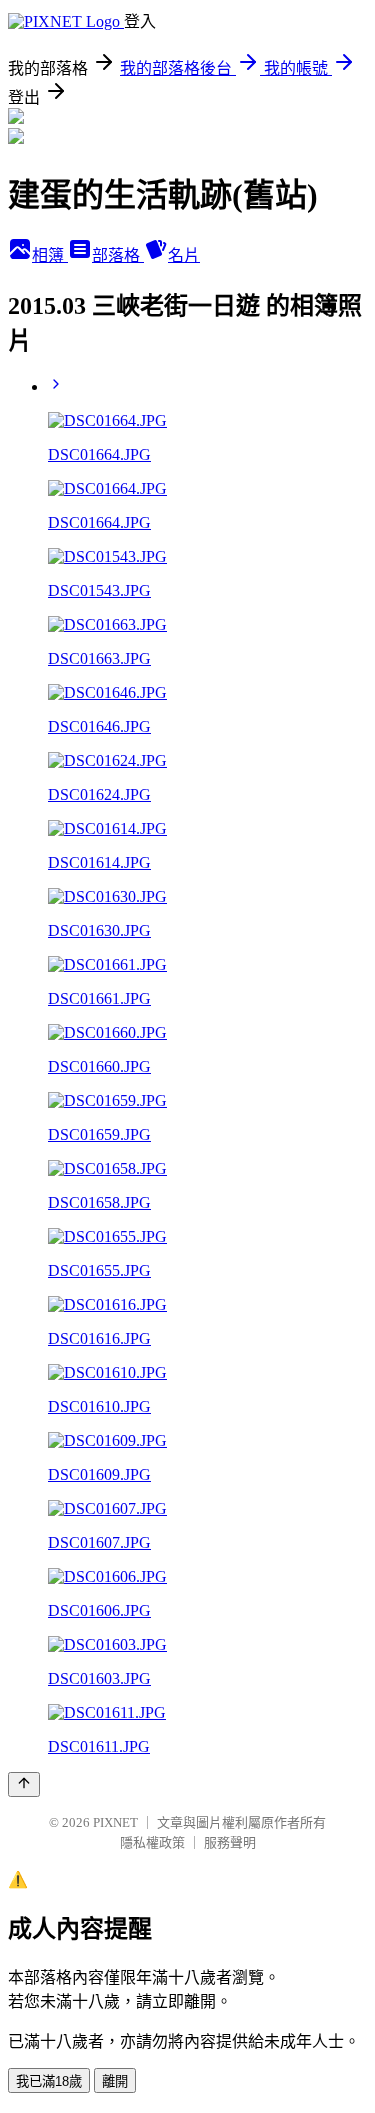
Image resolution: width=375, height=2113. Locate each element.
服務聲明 (230, 1842)
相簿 (50, 255)
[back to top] (24, 1784)
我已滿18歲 (49, 2081)
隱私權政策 (152, 1842)
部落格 (118, 255)
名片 (184, 255)
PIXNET (115, 1822)
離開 (115, 2081)
